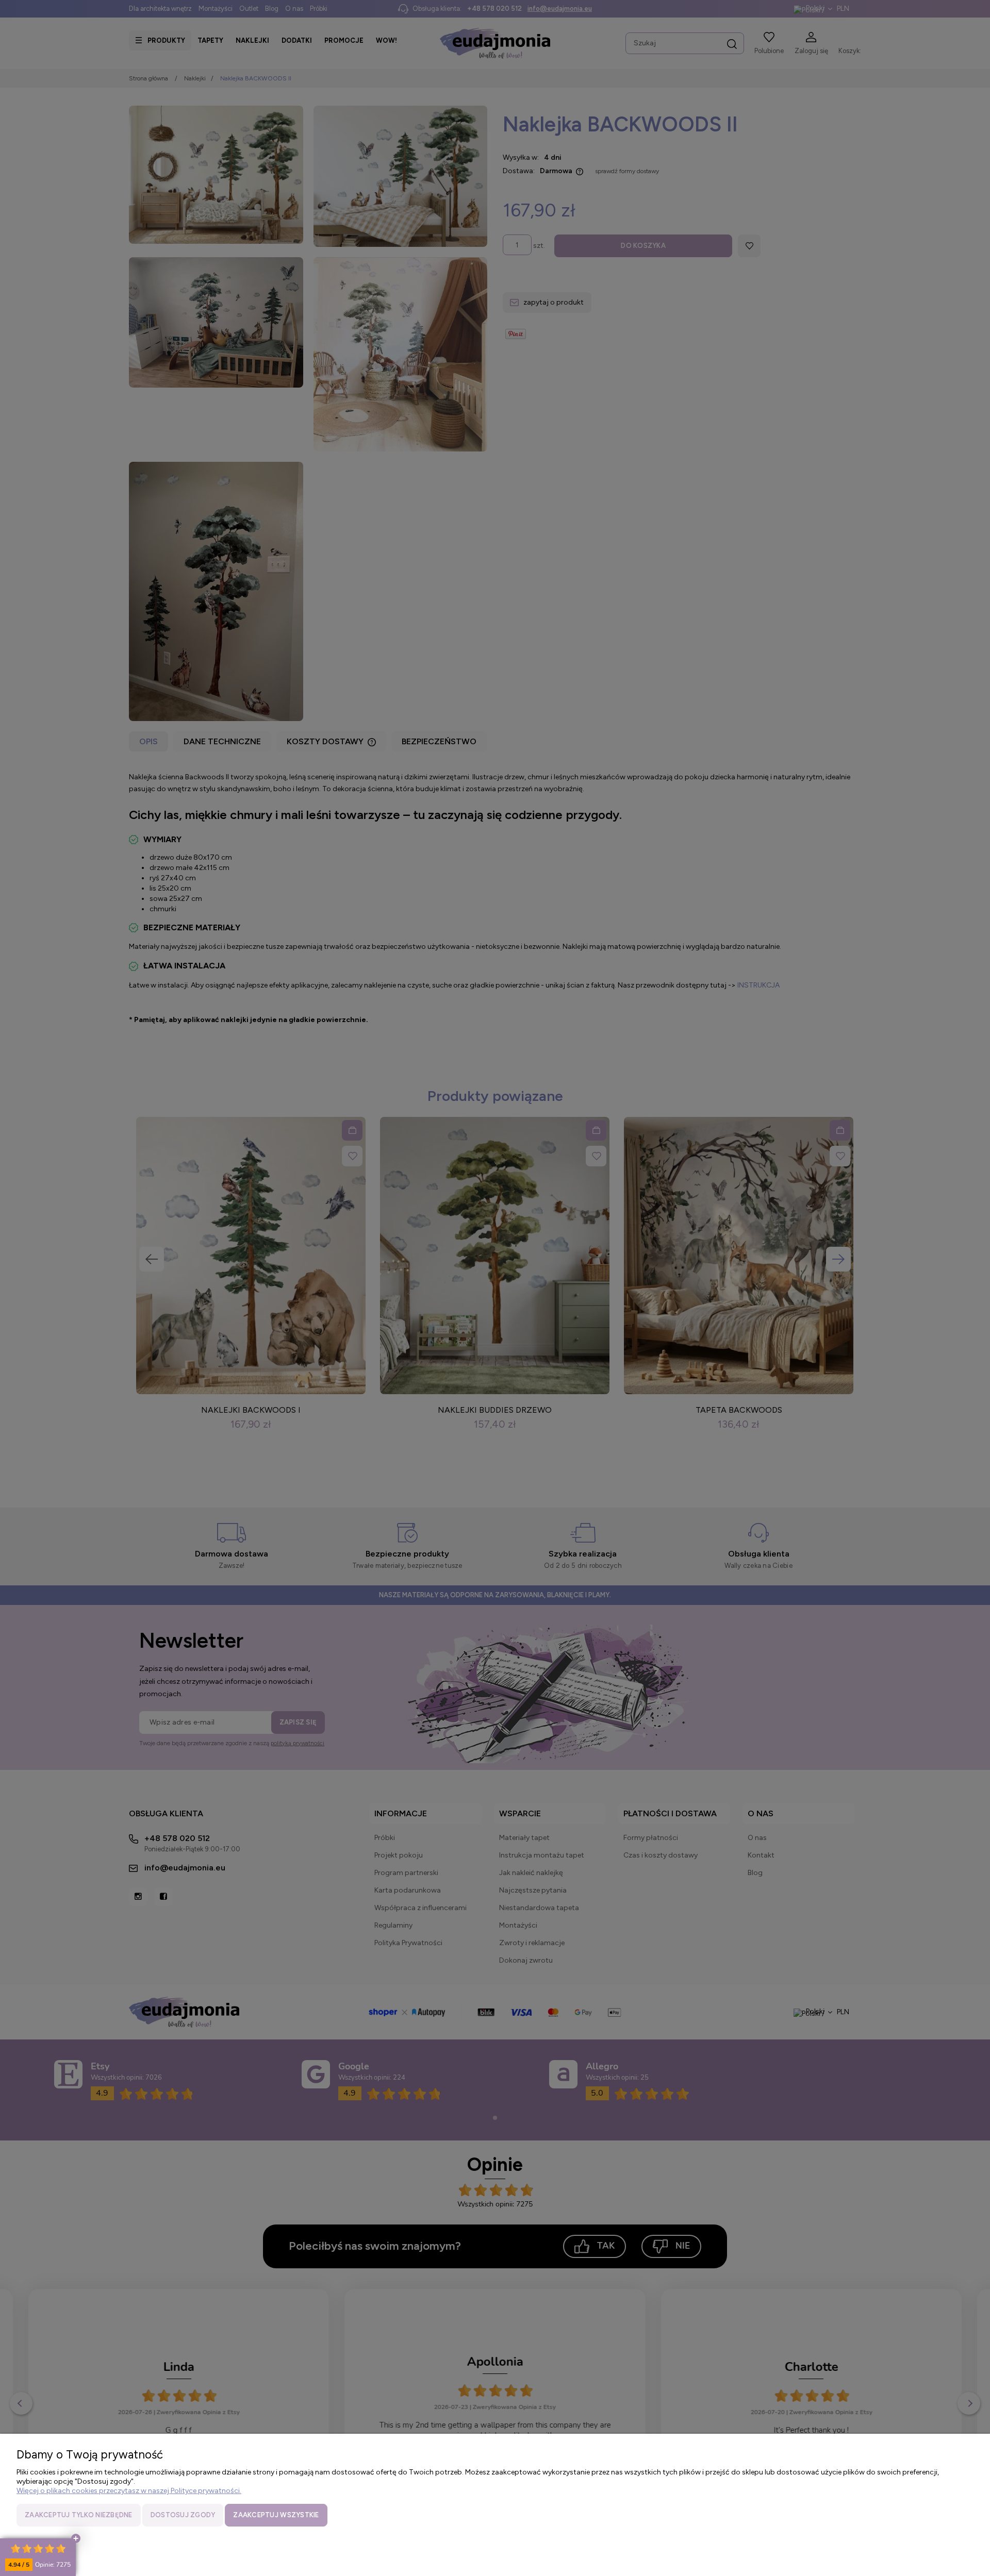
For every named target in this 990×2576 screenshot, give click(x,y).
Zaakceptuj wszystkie (276, 2515)
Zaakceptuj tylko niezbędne (79, 2515)
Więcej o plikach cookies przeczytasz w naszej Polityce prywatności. (129, 2491)
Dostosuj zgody (183, 2515)
